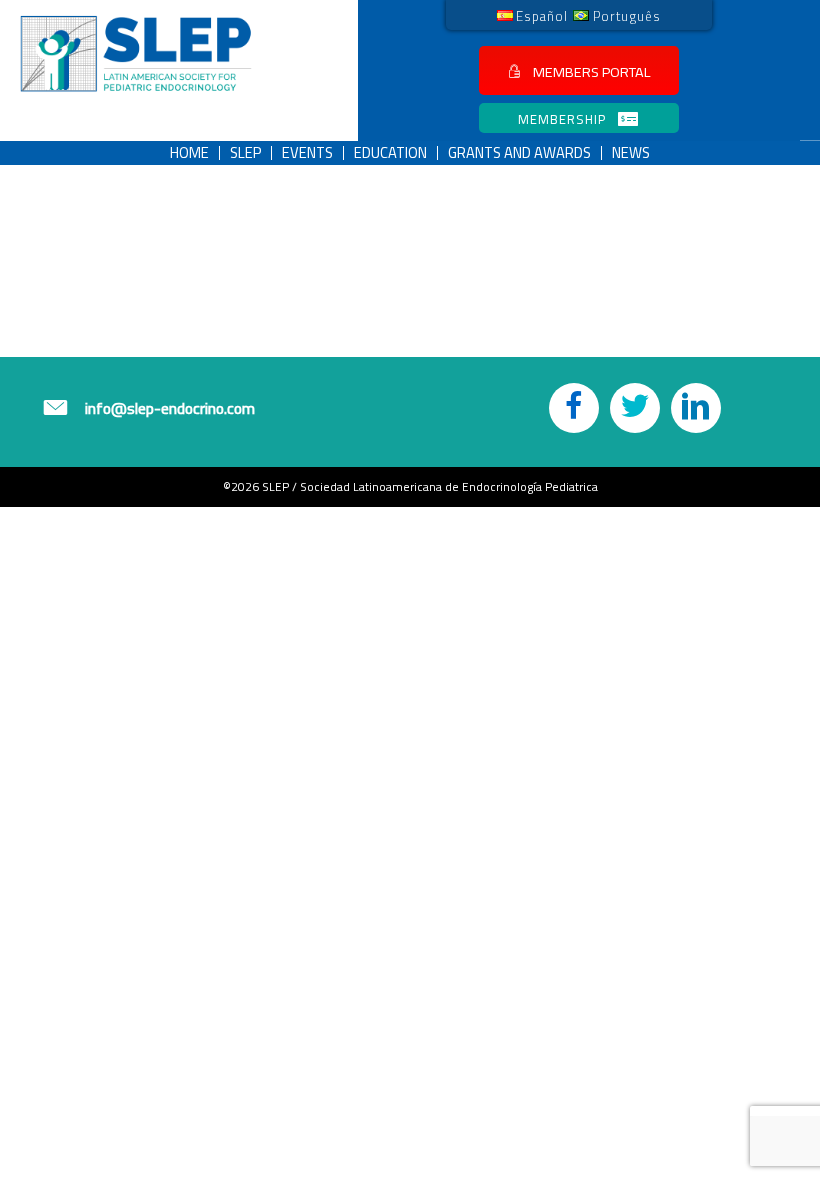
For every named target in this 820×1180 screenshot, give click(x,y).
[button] (579, 70)
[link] (533, 15)
